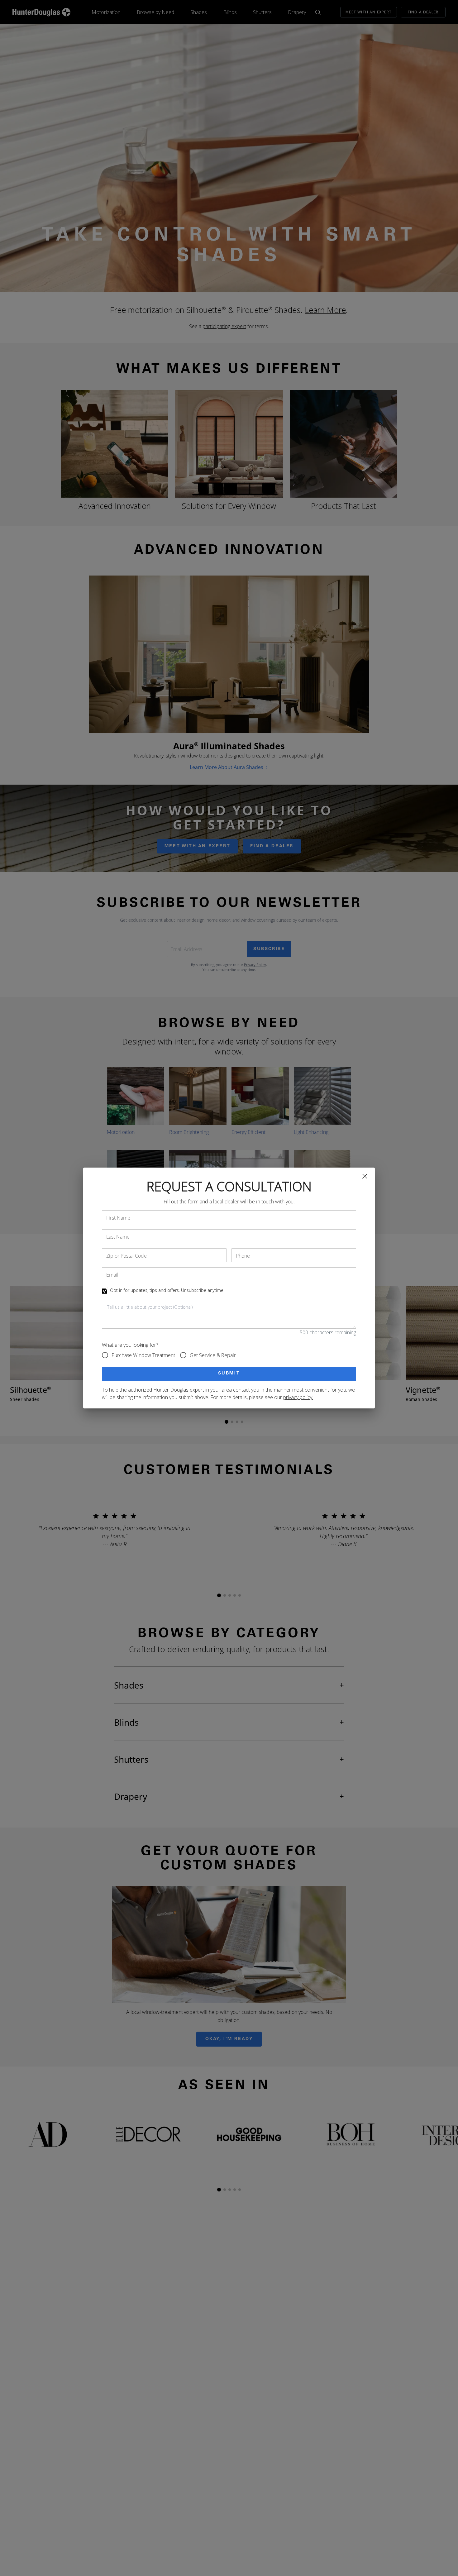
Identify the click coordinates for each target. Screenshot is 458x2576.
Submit (229, 1374)
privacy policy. (298, 1397)
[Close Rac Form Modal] (365, 1176)
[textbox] (229, 1314)
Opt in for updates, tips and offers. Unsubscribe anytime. (167, 1290)
